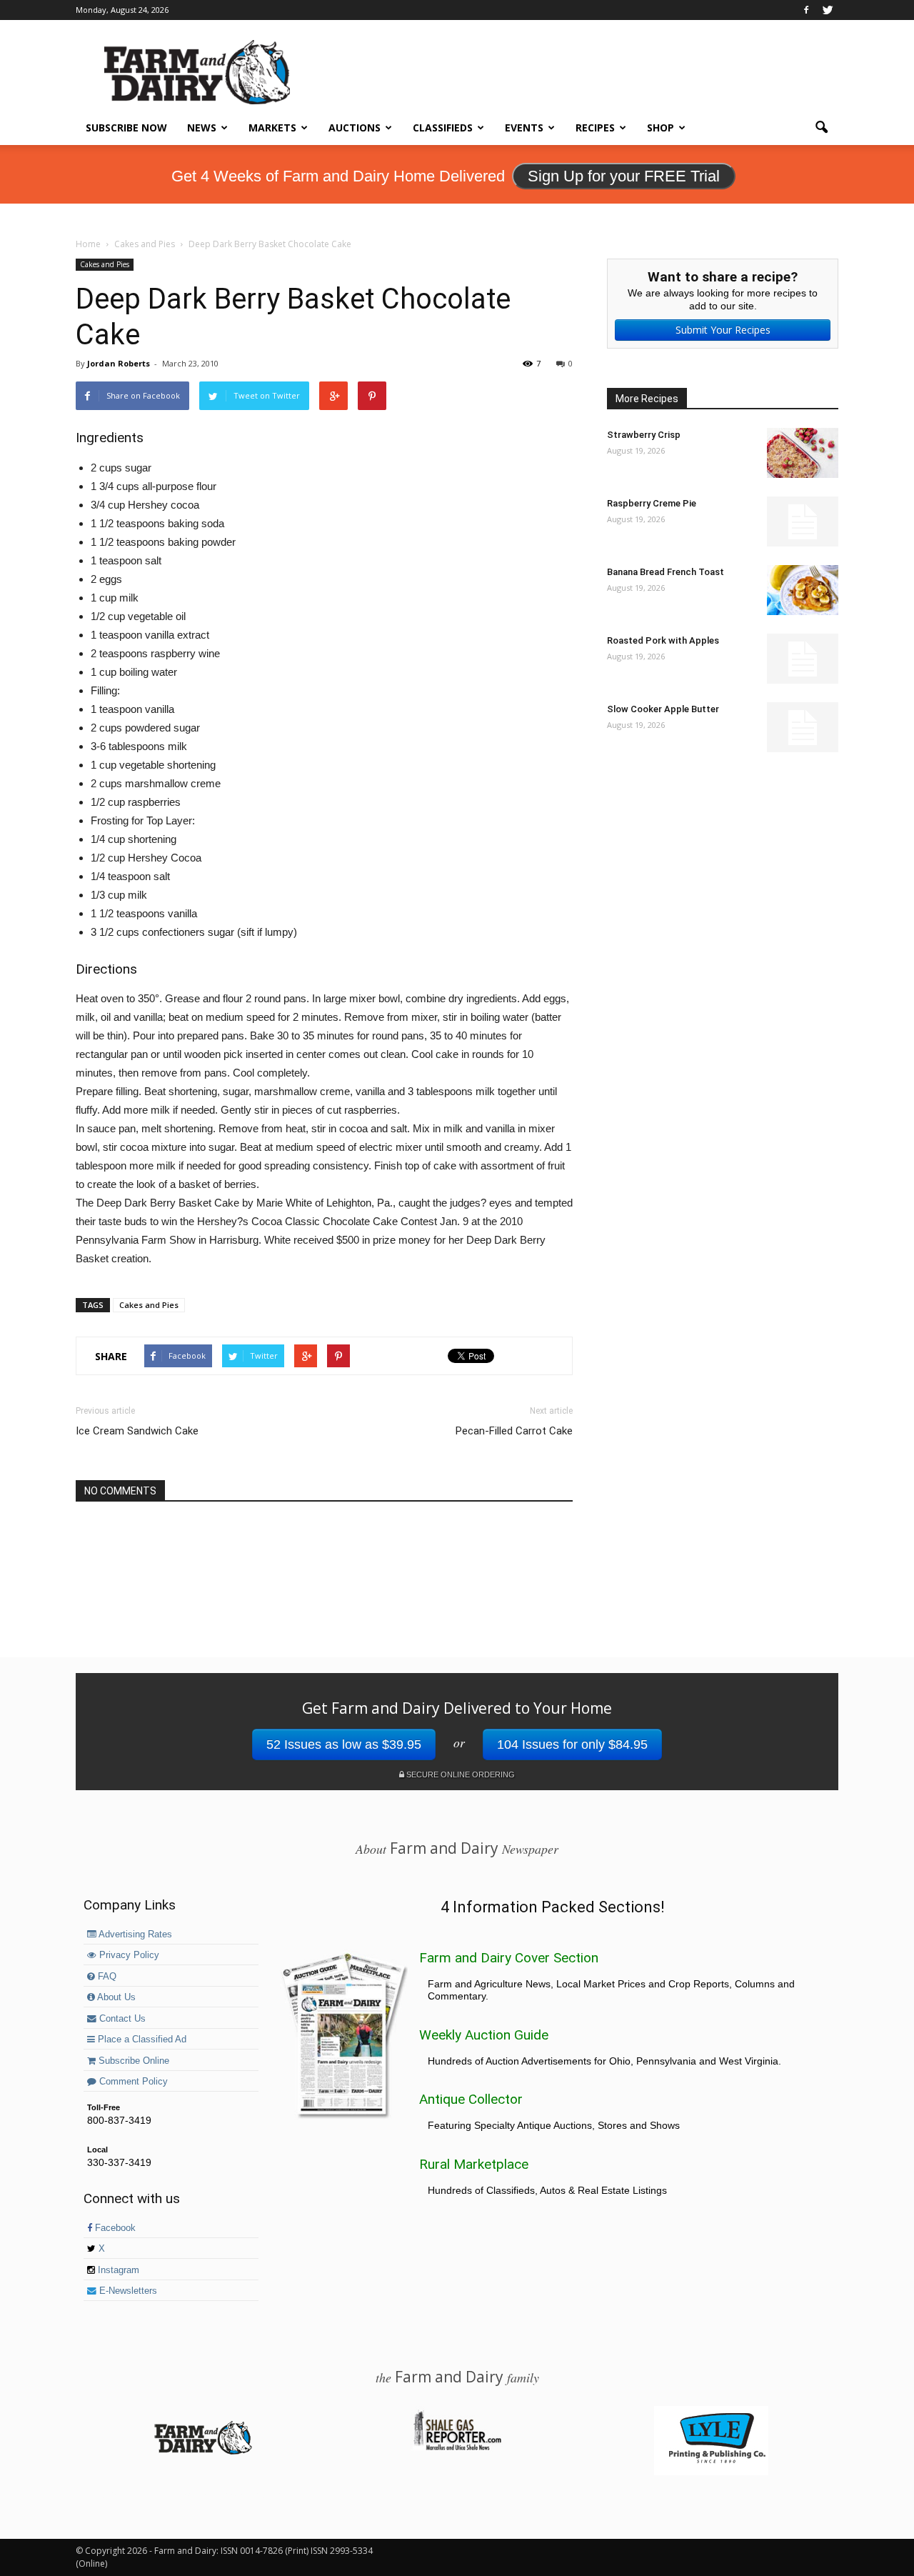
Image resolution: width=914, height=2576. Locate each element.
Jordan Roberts (119, 363)
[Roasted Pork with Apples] (803, 659)
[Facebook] (806, 10)
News (202, 128)
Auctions (355, 128)
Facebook (114, 2228)
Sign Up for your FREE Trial (624, 176)
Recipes (595, 128)
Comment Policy (132, 2082)
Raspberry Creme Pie (652, 503)
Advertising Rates (134, 1935)
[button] (821, 128)
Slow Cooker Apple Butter (663, 709)
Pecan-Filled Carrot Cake (514, 1431)
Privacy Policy (128, 1955)
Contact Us (121, 2019)
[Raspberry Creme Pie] (803, 521)
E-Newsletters (127, 2291)
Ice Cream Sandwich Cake (137, 1431)
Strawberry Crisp (644, 435)
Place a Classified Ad (141, 2040)
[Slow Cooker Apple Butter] (803, 727)
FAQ (106, 1977)
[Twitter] (828, 10)
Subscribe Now (126, 128)
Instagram (117, 2270)
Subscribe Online (132, 2061)
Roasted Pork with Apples (663, 640)
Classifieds (443, 128)
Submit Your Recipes (723, 330)
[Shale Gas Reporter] (457, 2448)
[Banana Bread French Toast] (803, 590)
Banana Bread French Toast (666, 572)
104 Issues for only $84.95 (572, 1744)
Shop (661, 128)
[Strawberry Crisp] (803, 453)
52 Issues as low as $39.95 (344, 1744)
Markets (272, 128)
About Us (115, 1997)
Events (524, 128)
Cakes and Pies (105, 264)
